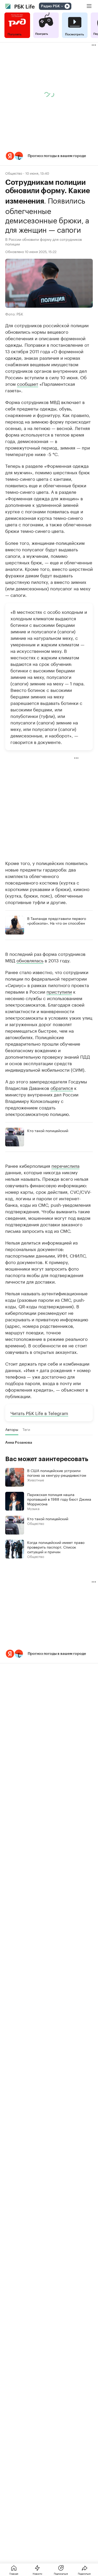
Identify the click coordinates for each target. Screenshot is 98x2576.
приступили (59, 991)
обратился (62, 1088)
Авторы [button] (12, 1429)
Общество (14, 173)
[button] (49, 156)
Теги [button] (26, 1429)
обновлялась (30, 960)
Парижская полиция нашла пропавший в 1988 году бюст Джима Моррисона (59, 1499)
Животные (36, 1480)
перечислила (65, 1165)
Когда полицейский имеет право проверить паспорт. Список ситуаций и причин (56, 1547)
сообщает (28, 383)
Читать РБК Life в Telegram (39, 1413)
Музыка (33, 1508)
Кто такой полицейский (48, 1130)
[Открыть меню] (89, 6)
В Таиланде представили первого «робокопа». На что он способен (57, 920)
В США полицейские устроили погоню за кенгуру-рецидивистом (57, 1473)
